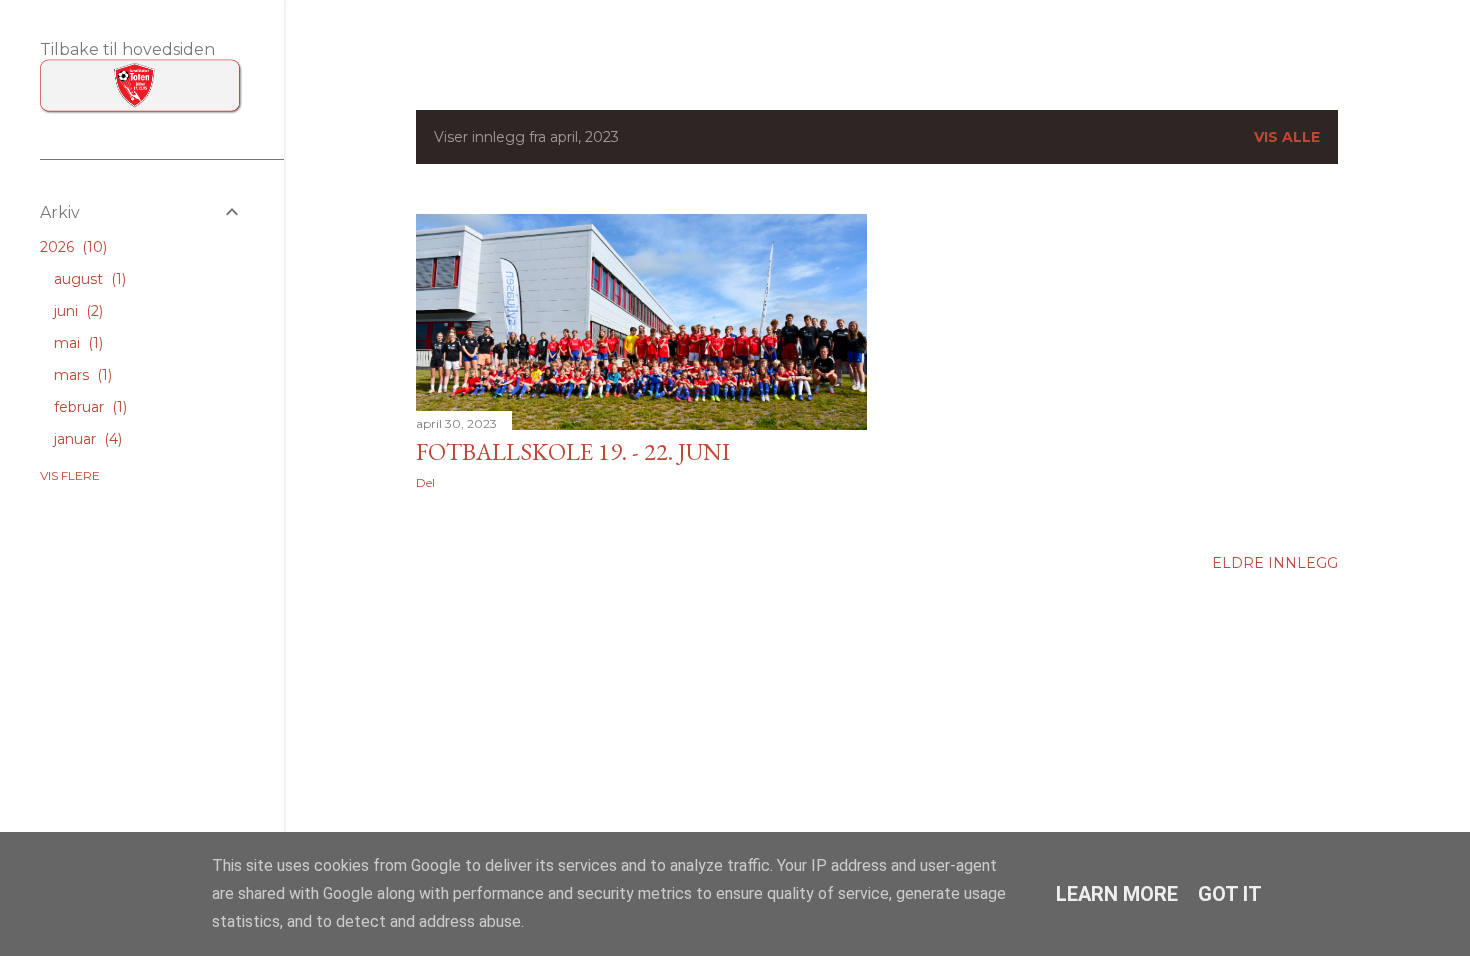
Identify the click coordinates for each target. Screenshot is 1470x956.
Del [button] (425, 482)
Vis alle (1287, 137)
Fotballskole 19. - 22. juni (573, 451)
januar (86, 439)
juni (76, 311)
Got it (1230, 894)
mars (81, 375)
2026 (71, 247)
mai (76, 343)
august (88, 279)
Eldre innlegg (1275, 563)
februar (88, 407)
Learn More (1117, 894)
